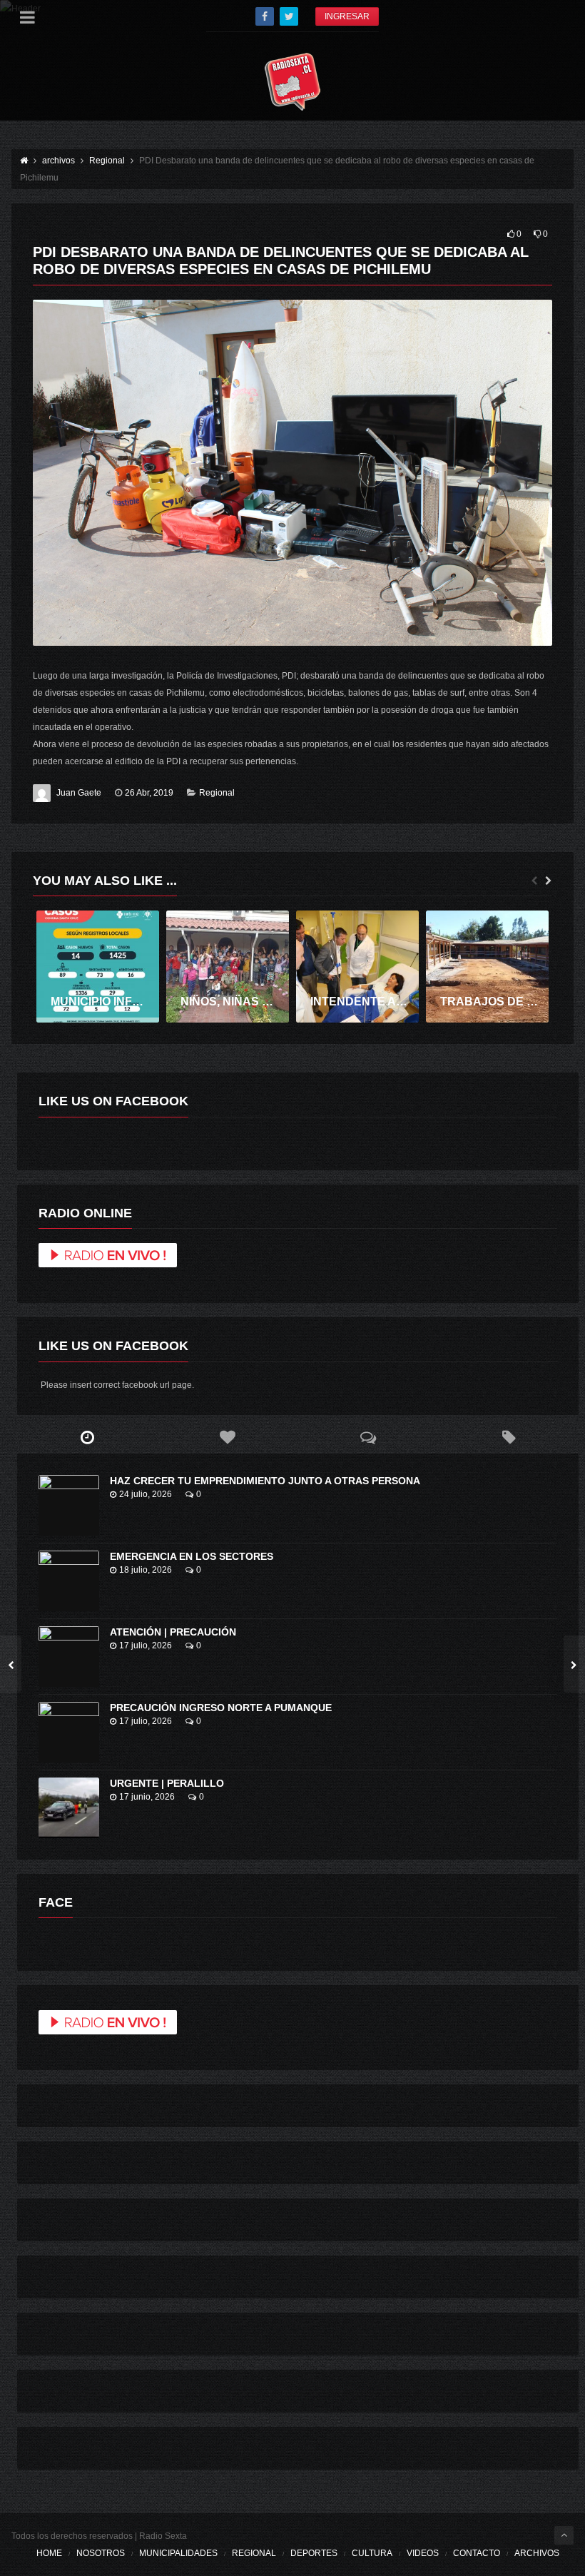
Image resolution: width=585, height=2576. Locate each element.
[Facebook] (265, 16)
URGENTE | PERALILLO (167, 1783)
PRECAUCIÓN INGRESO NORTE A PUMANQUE (221, 1708)
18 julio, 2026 (146, 1570)
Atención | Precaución (173, 1632)
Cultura (372, 2553)
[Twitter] (289, 16)
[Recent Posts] (87, 1438)
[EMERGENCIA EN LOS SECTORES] (69, 1581)
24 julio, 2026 (146, 1494)
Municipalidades (178, 2553)
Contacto (477, 2553)
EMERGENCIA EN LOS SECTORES (192, 1556)
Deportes (314, 2553)
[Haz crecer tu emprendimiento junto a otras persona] (69, 1505)
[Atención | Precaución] (69, 1657)
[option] (98, 967)
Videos (423, 2553)
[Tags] (509, 1438)
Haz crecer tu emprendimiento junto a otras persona (265, 1481)
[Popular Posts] (228, 1438)
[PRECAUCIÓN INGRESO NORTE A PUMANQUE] (69, 1732)
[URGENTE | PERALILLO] (69, 1808)
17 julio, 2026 (146, 1646)
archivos (537, 2553)
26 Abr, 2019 (149, 793)
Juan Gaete (79, 793)
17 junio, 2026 (147, 1797)
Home (49, 2553)
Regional (217, 793)
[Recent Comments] (368, 1438)
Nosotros (101, 2553)
